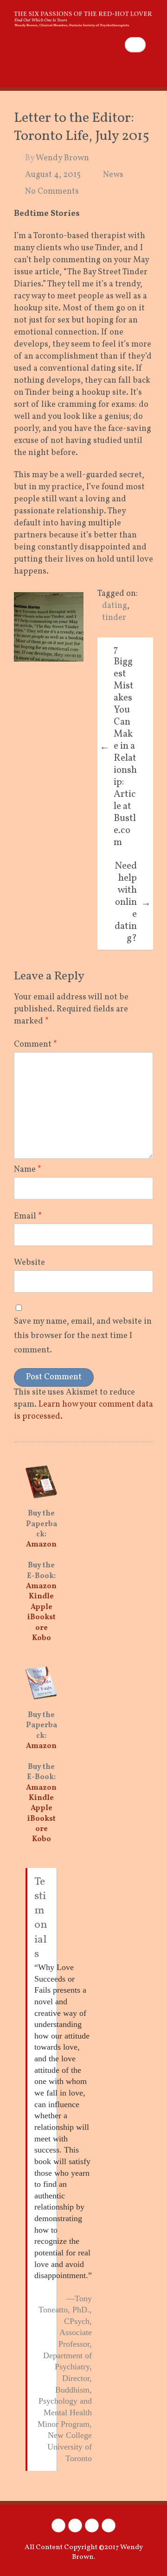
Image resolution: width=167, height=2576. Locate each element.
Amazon (41, 1545)
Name (28, 1170)
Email (28, 1216)
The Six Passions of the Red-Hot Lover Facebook (58, 2525)
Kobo (42, 1638)
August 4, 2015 (53, 175)
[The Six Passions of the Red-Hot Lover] (83, 14)
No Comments (52, 192)
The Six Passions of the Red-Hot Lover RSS (109, 2525)
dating (115, 606)
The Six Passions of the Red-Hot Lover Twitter (75, 2525)
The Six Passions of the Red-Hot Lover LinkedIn (92, 2525)
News (113, 175)
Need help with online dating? (133, 902)
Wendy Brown (62, 158)
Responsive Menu (148, 68)
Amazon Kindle (41, 1591)
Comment (35, 1045)
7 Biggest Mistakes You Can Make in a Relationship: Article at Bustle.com (118, 746)
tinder (114, 618)
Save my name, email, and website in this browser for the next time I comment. (83, 1336)
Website (29, 1263)
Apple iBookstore (42, 1618)
